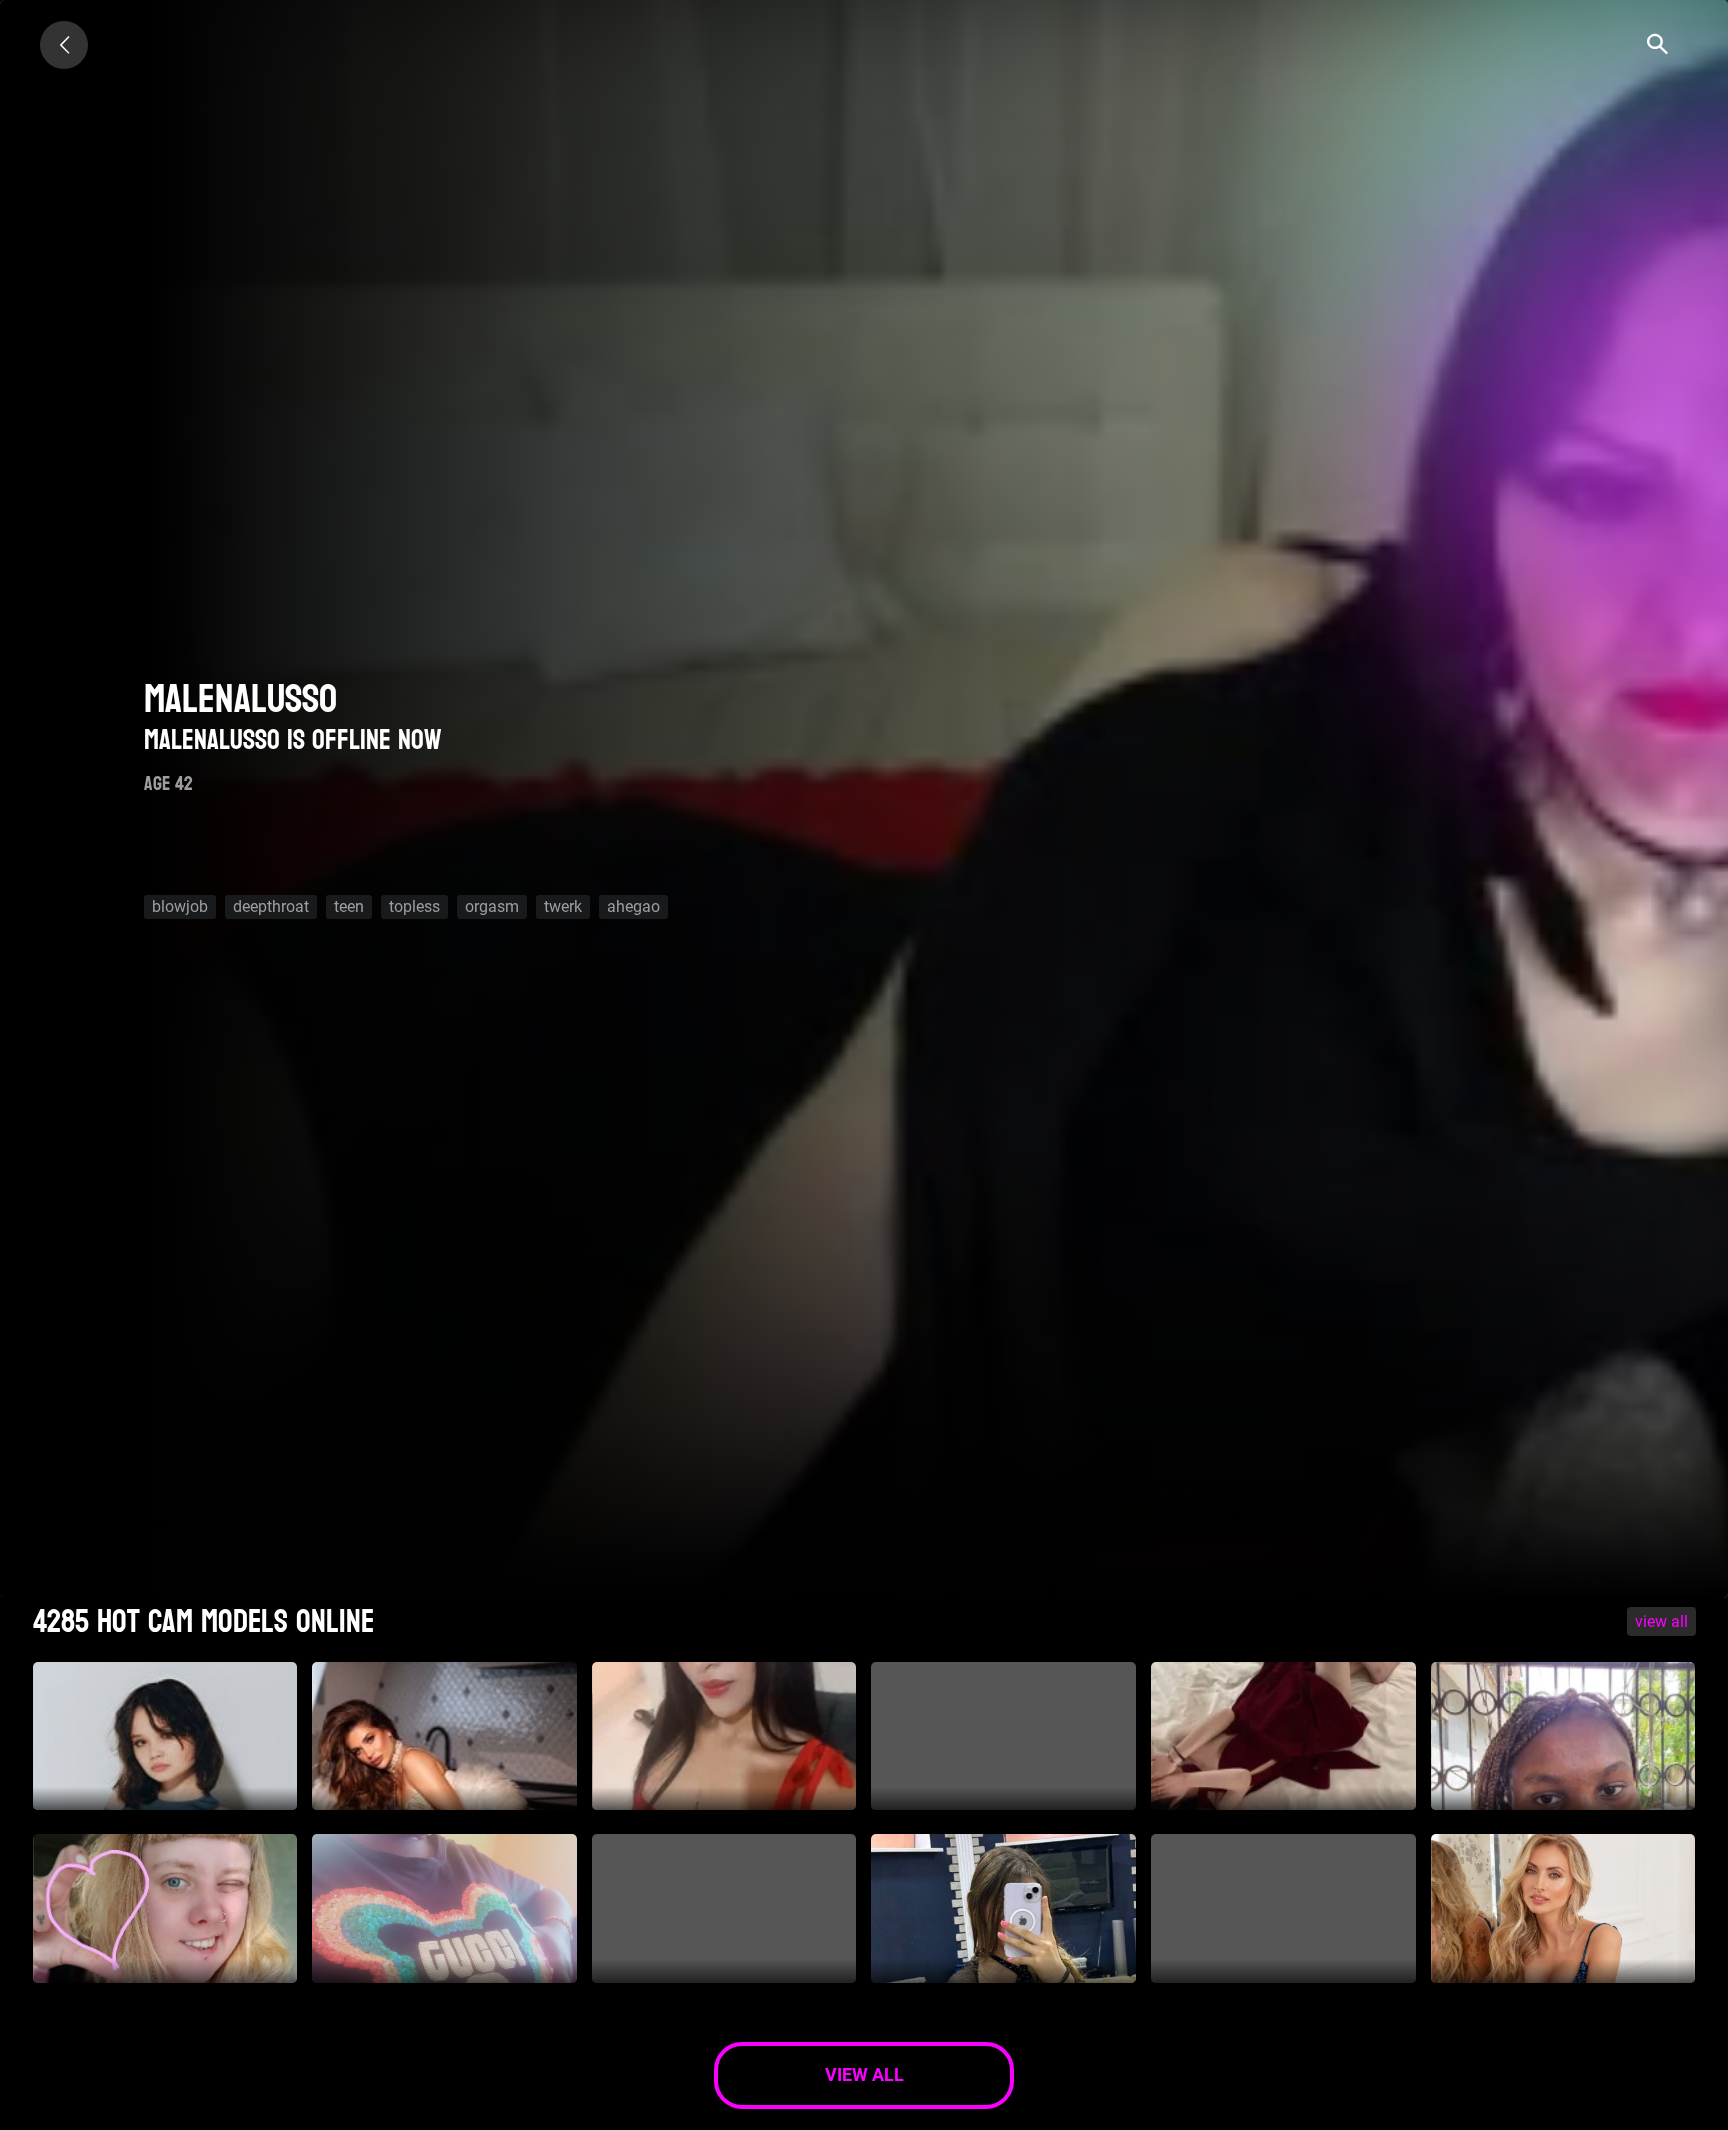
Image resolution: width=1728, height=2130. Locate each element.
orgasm (492, 906)
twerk (563, 906)
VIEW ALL (1661, 1621)
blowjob (180, 906)
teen (349, 906)
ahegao (633, 906)
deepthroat (271, 906)
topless (414, 906)
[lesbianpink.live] (64, 45)
